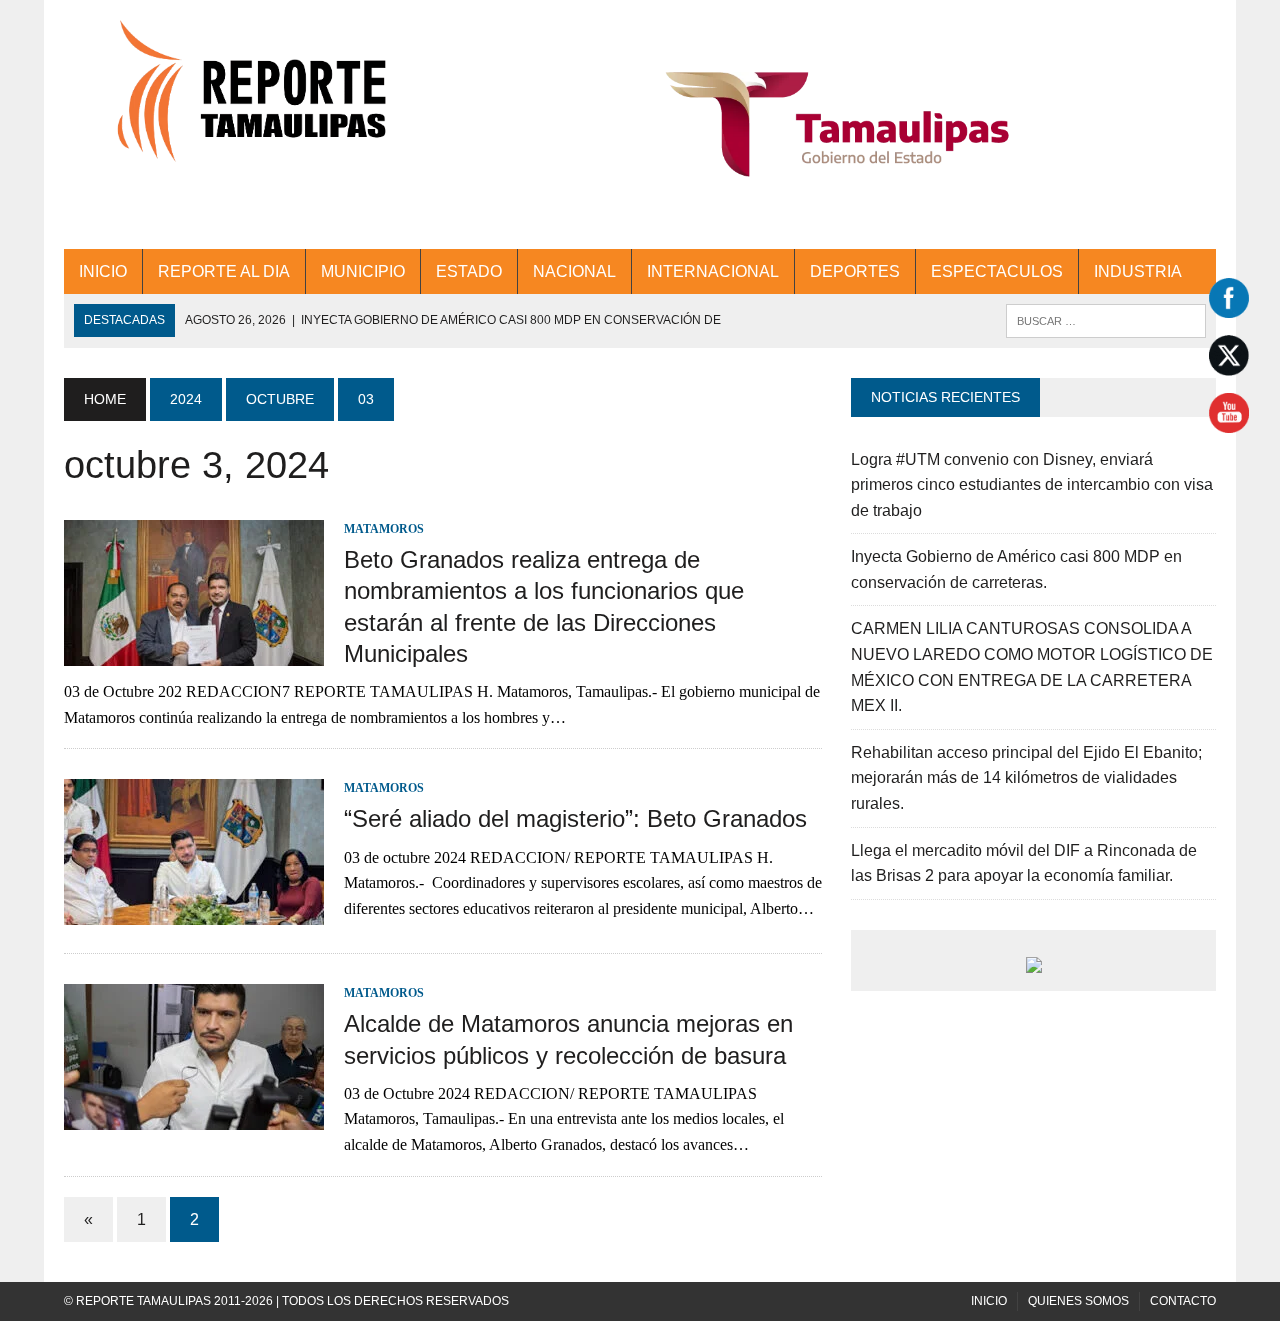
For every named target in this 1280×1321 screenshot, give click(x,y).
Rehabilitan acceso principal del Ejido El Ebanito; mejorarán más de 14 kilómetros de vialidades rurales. (1026, 778)
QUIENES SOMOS (1078, 1301)
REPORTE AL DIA (224, 271)
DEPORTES (855, 271)
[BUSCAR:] (1106, 319)
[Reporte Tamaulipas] (246, 102)
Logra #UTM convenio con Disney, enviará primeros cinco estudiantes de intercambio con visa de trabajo (1032, 485)
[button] (837, 124)
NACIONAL (574, 271)
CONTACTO (1183, 1301)
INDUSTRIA (1138, 271)
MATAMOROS (384, 529)
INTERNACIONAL (713, 271)
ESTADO (469, 271)
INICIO (103, 271)
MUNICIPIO (363, 271)
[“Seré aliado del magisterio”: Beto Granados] (194, 912)
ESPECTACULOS (997, 271)
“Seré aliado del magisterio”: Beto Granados (575, 818)
